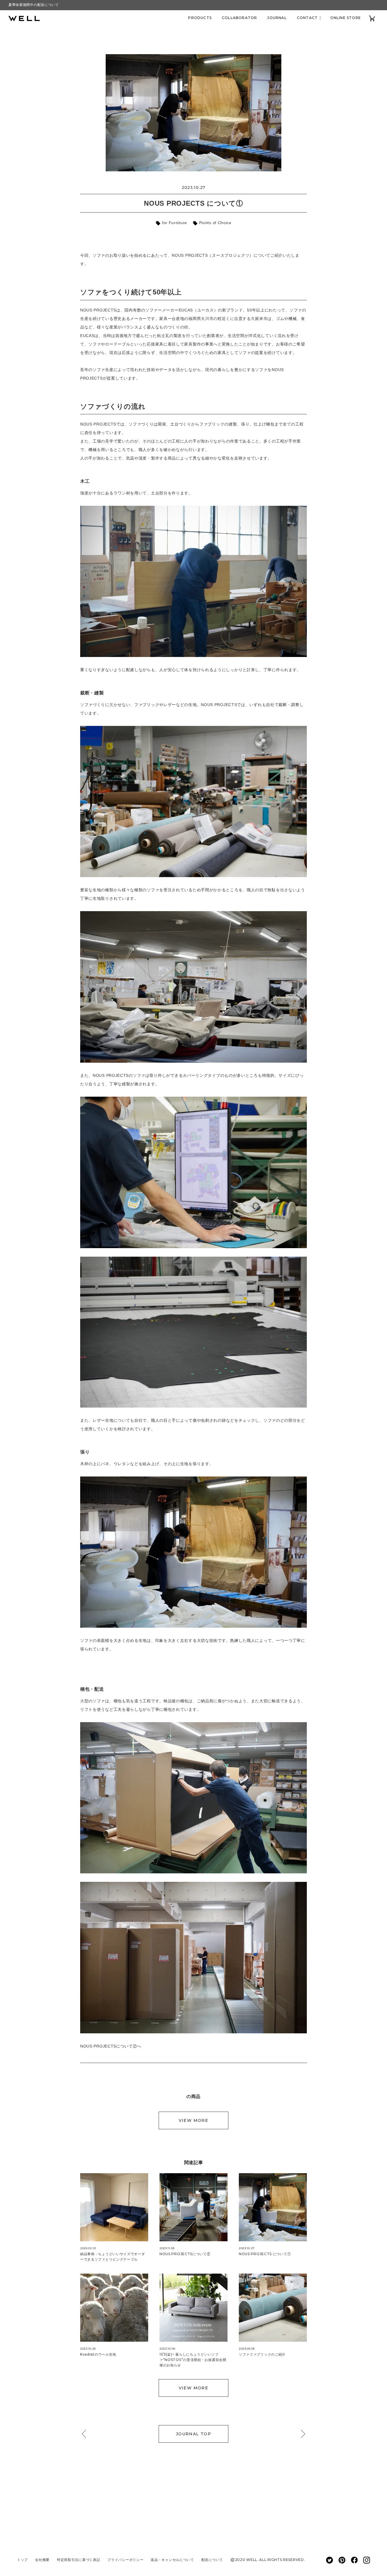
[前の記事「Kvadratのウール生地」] (86, 2434)
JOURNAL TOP (193, 2434)
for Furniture (174, 223)
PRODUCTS (200, 18)
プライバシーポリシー (125, 2560)
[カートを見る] (372, 18)
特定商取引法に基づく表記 (78, 2560)
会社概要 (42, 2560)
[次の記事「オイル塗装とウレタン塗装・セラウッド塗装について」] (301, 2434)
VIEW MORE (194, 2120)
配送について (212, 2560)
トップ (22, 2560)
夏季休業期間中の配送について (34, 5)
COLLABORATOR (239, 18)
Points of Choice (215, 223)
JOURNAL (277, 18)
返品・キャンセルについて (172, 2560)
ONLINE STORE (346, 18)
